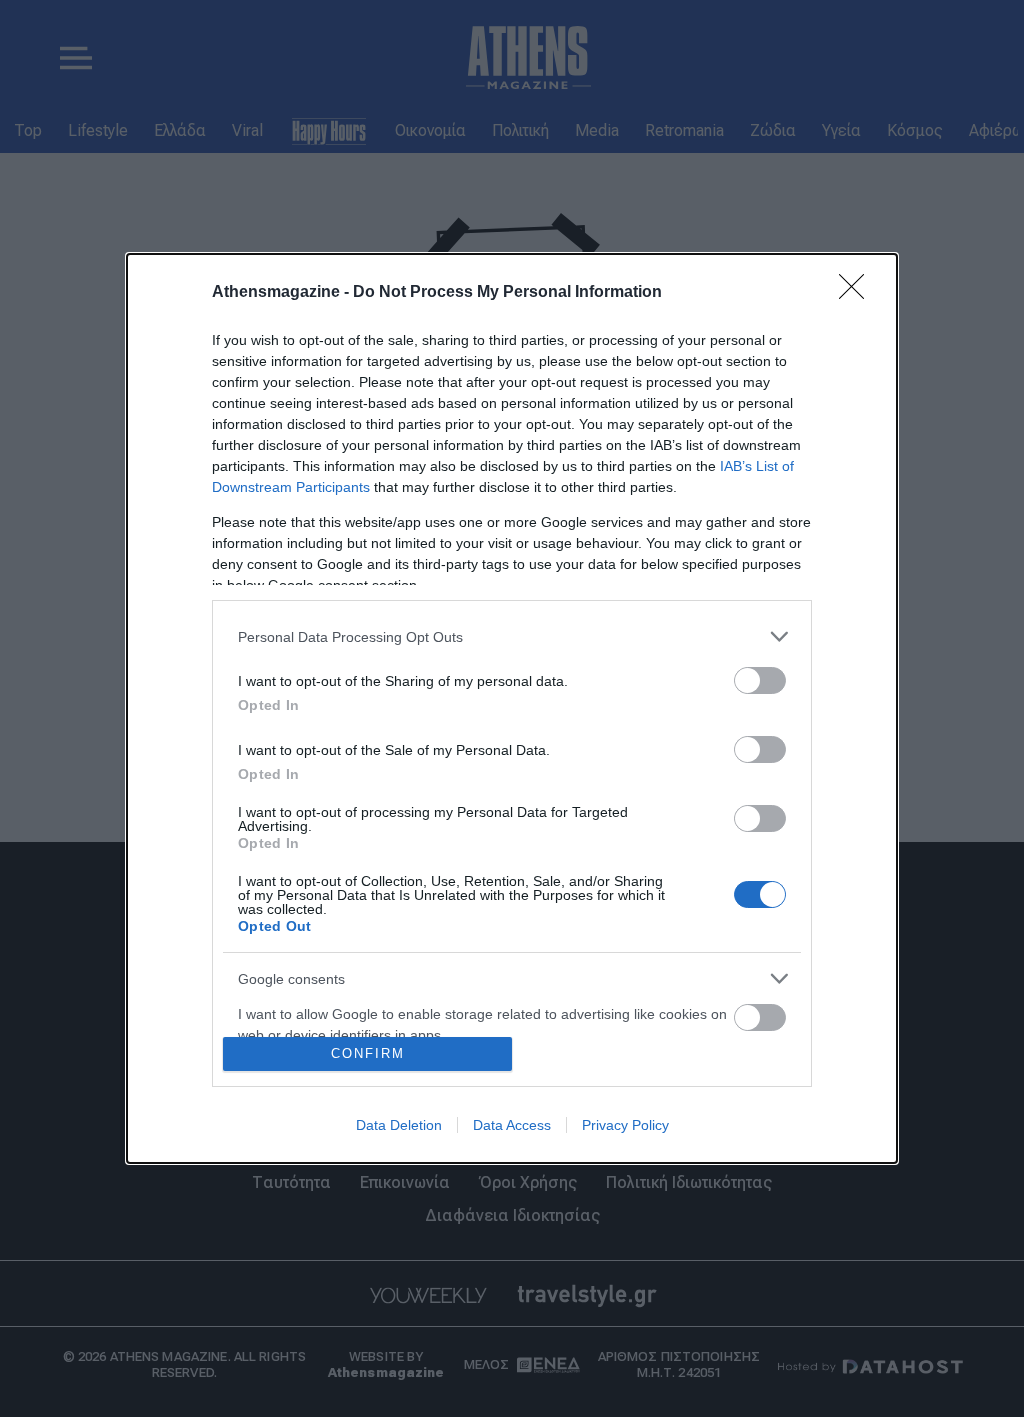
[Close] (858, 293)
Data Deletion (399, 1125)
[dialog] (512, 708)
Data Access (512, 1125)
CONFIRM (368, 1053)
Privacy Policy (625, 1125)
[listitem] (512, 636)
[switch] (760, 680)
